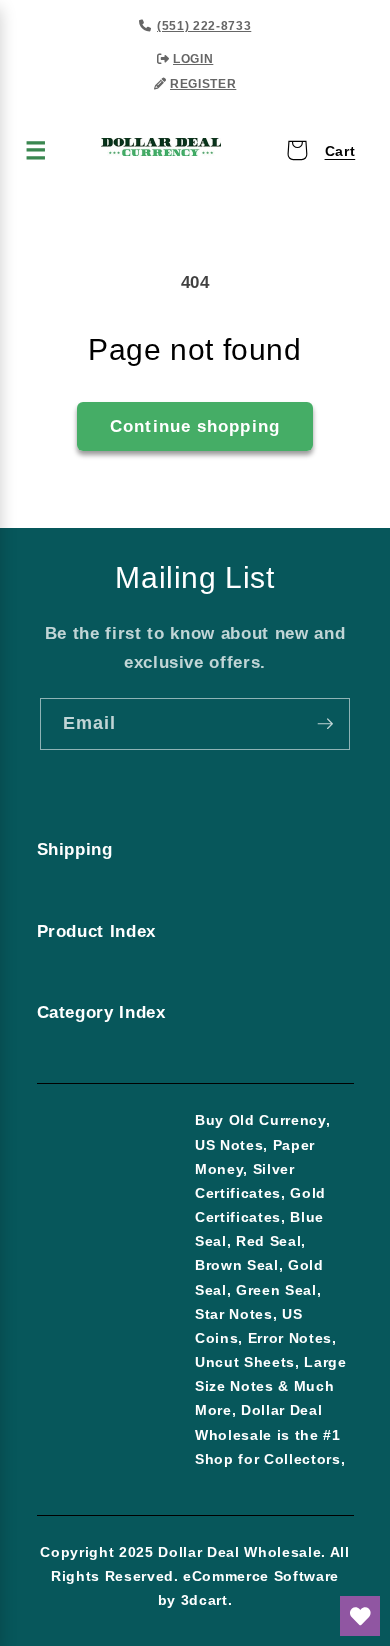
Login (193, 59)
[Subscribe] (325, 724)
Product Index (97, 931)
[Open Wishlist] (360, 1616)
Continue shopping (195, 426)
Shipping (75, 849)
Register (203, 84)
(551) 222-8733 (204, 26)
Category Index (101, 1012)
